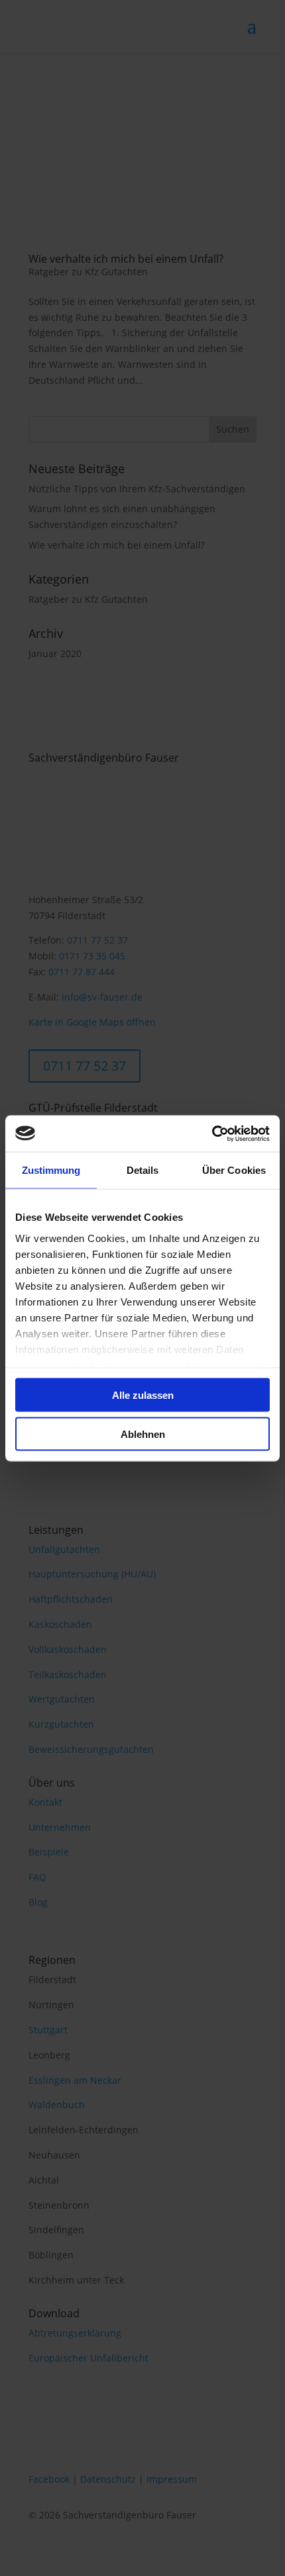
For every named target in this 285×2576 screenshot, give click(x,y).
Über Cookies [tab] (234, 1170)
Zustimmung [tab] (51, 1170)
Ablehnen (143, 1434)
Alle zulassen (143, 1395)
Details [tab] (143, 1170)
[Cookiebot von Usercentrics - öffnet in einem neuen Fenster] (212, 1133)
